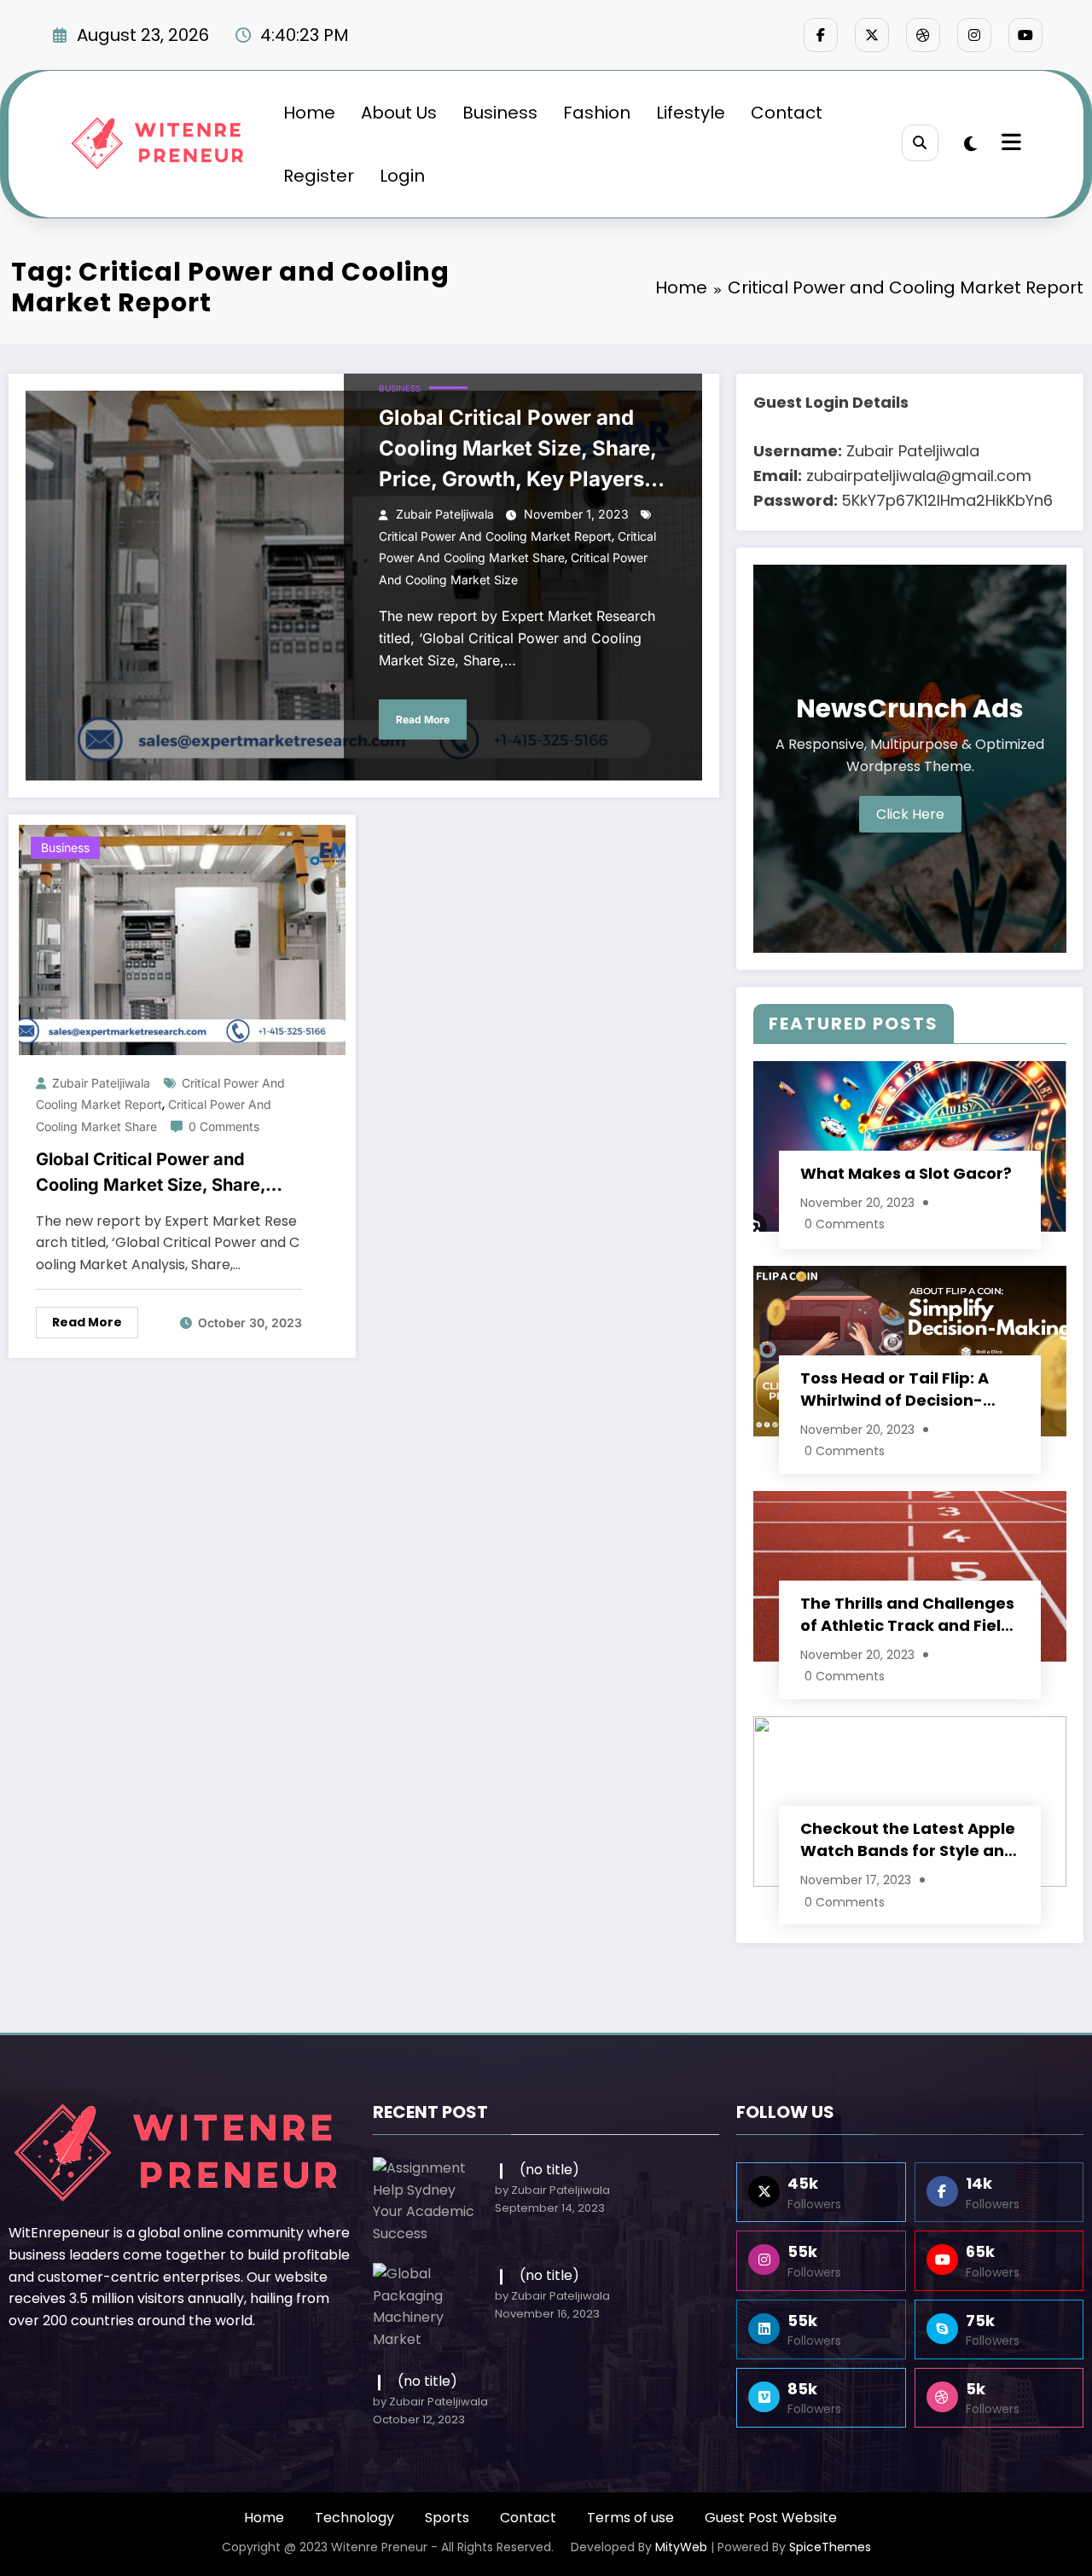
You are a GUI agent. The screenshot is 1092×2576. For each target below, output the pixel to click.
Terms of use (630, 2518)
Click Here (910, 814)
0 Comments (224, 1126)
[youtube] (1025, 35)
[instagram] (974, 35)
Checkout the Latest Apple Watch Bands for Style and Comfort (908, 1840)
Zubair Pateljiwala (445, 514)
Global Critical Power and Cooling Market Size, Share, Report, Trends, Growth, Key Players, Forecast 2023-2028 (158, 1173)
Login (402, 176)
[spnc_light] (970, 144)
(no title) (549, 2170)
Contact (787, 113)
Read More (423, 719)
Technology (354, 2518)
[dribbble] (923, 35)
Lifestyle (691, 113)
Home (309, 113)
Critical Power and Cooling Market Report (495, 536)
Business (500, 113)
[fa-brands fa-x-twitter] (872, 35)
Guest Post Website (771, 2518)
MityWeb (681, 2547)
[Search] (920, 143)
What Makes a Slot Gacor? (906, 1173)
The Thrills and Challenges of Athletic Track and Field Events (907, 1615)
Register (319, 176)
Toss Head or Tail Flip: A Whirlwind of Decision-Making (895, 1390)
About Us (399, 113)
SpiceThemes (830, 2547)
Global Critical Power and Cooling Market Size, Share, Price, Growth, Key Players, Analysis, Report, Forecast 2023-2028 (517, 450)
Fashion (597, 113)
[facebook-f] (821, 35)
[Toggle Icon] (1009, 144)
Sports (447, 2518)
